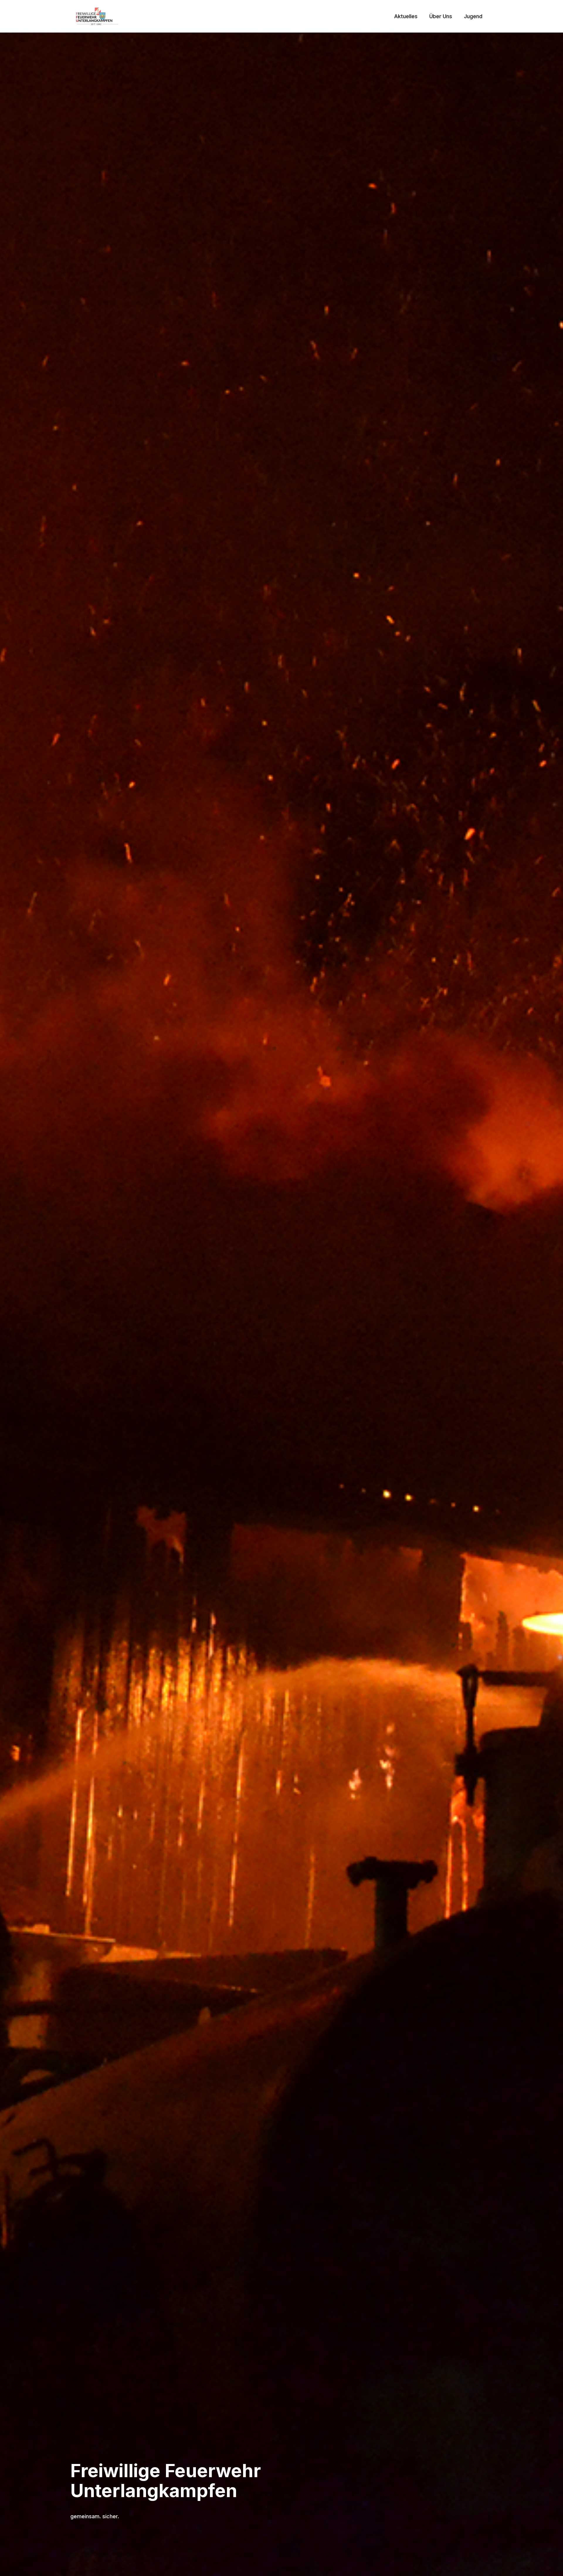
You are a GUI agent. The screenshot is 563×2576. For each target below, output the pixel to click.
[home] (97, 16)
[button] (406, 16)
